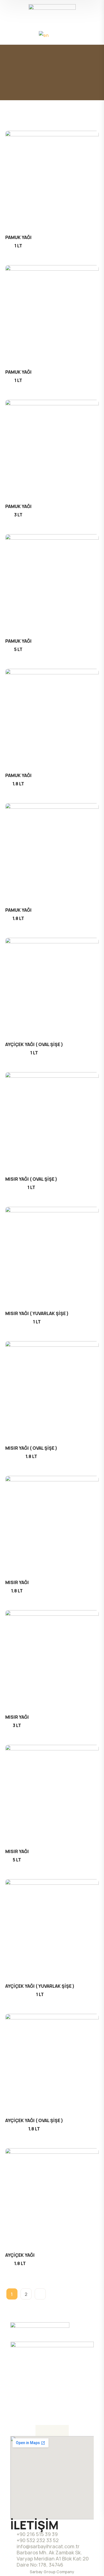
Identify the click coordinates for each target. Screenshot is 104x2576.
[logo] (52, 11)
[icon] (41, 2431)
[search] (13, 35)
